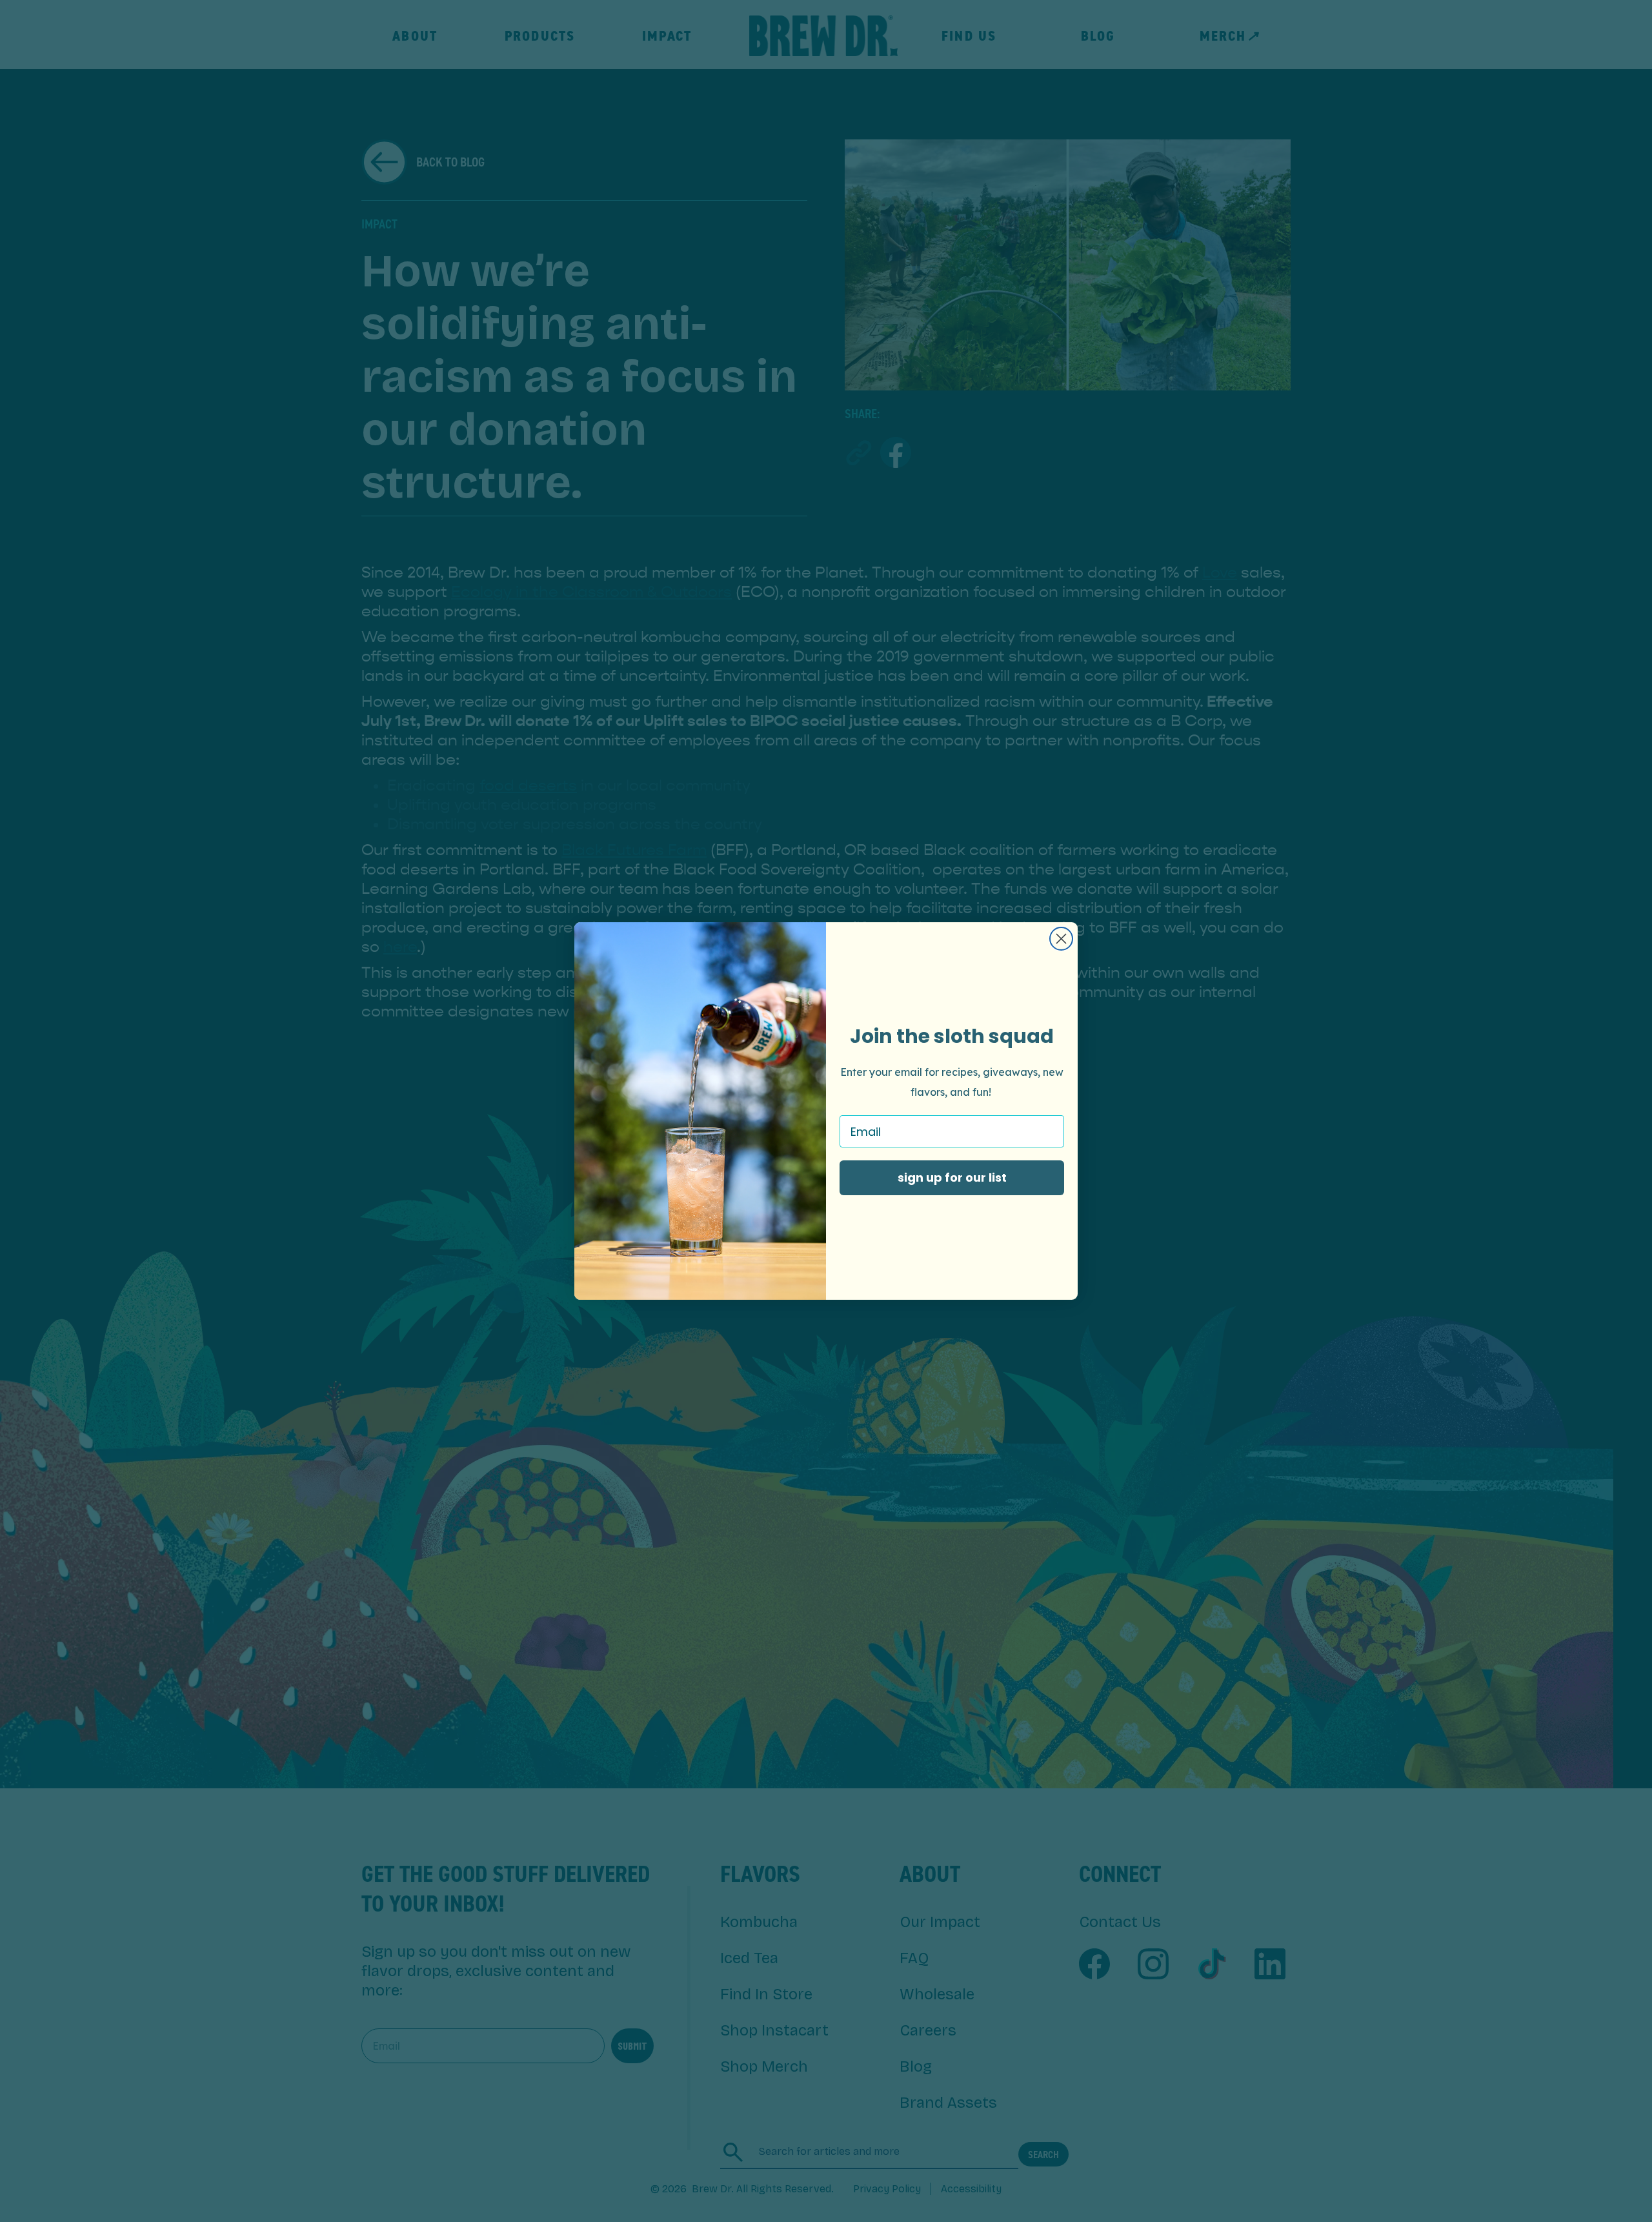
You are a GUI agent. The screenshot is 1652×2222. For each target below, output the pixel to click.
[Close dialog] (1061, 939)
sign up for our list (952, 1177)
